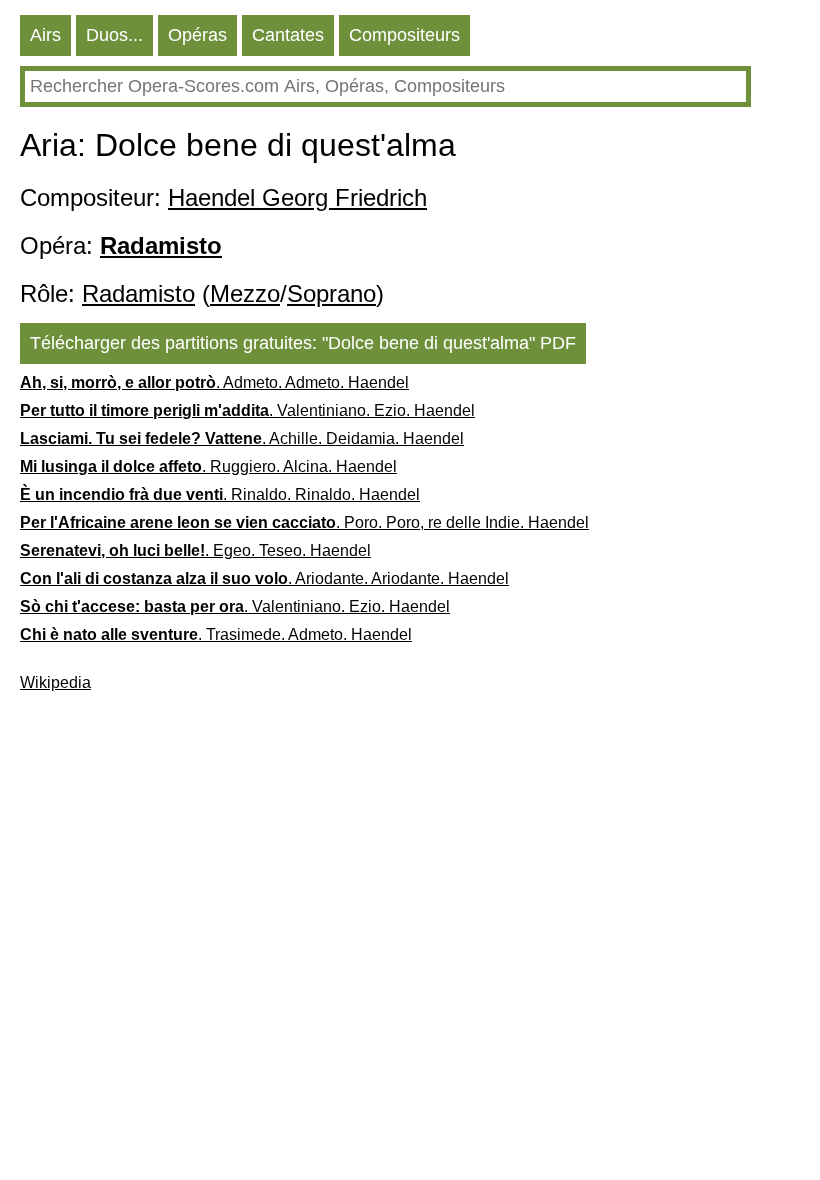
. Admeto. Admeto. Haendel (214, 382)
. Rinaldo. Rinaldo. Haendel (220, 494)
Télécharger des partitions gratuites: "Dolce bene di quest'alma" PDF (303, 343)
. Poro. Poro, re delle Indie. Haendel (304, 522)
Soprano (331, 293)
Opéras (197, 35)
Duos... (114, 35)
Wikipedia (55, 682)
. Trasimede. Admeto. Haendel (216, 634)
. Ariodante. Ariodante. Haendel (264, 578)
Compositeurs (404, 35)
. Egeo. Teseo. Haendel (195, 550)
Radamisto (138, 293)
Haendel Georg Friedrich (297, 197)
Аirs (45, 35)
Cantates (288, 35)
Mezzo (245, 293)
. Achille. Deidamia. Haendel (242, 438)
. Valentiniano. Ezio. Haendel (247, 410)
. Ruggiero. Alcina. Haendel (208, 466)
